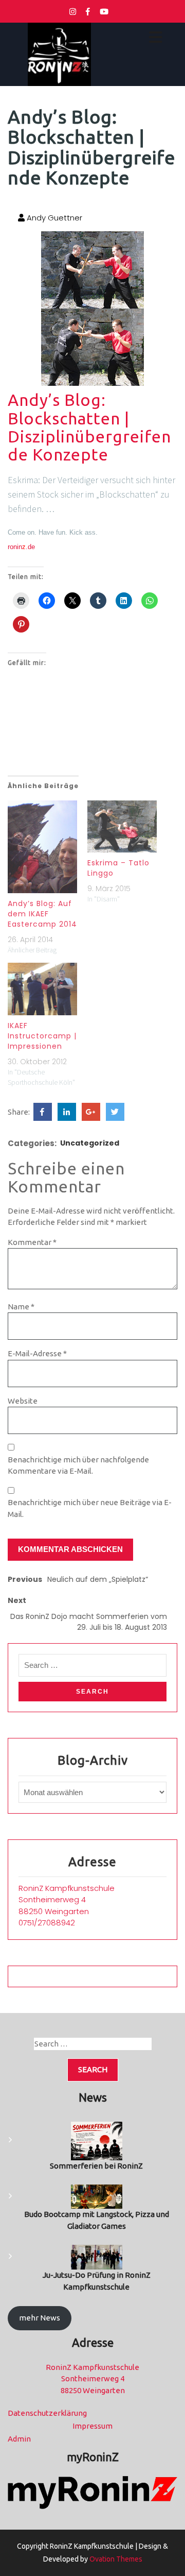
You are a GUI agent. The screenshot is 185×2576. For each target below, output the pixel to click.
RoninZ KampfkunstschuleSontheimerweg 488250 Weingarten (67, 1900)
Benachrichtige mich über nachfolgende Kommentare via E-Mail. (78, 1465)
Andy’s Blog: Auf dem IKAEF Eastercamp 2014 (42, 914)
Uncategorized (90, 1143)
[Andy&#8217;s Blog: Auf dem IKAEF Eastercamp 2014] (42, 847)
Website (23, 1401)
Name (21, 1307)
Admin (19, 2439)
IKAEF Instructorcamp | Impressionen (42, 1036)
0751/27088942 (47, 1923)
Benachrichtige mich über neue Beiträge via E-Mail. (90, 1508)
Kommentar (32, 1242)
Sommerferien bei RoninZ (96, 2166)
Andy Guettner (53, 218)
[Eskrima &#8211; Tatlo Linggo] (122, 826)
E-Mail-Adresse (37, 1353)
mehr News (40, 2318)
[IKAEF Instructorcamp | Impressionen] (42, 989)
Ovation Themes (115, 2559)
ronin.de (21, 547)
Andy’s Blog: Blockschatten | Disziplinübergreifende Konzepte (89, 427)
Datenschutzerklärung (47, 2413)
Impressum (92, 2426)
